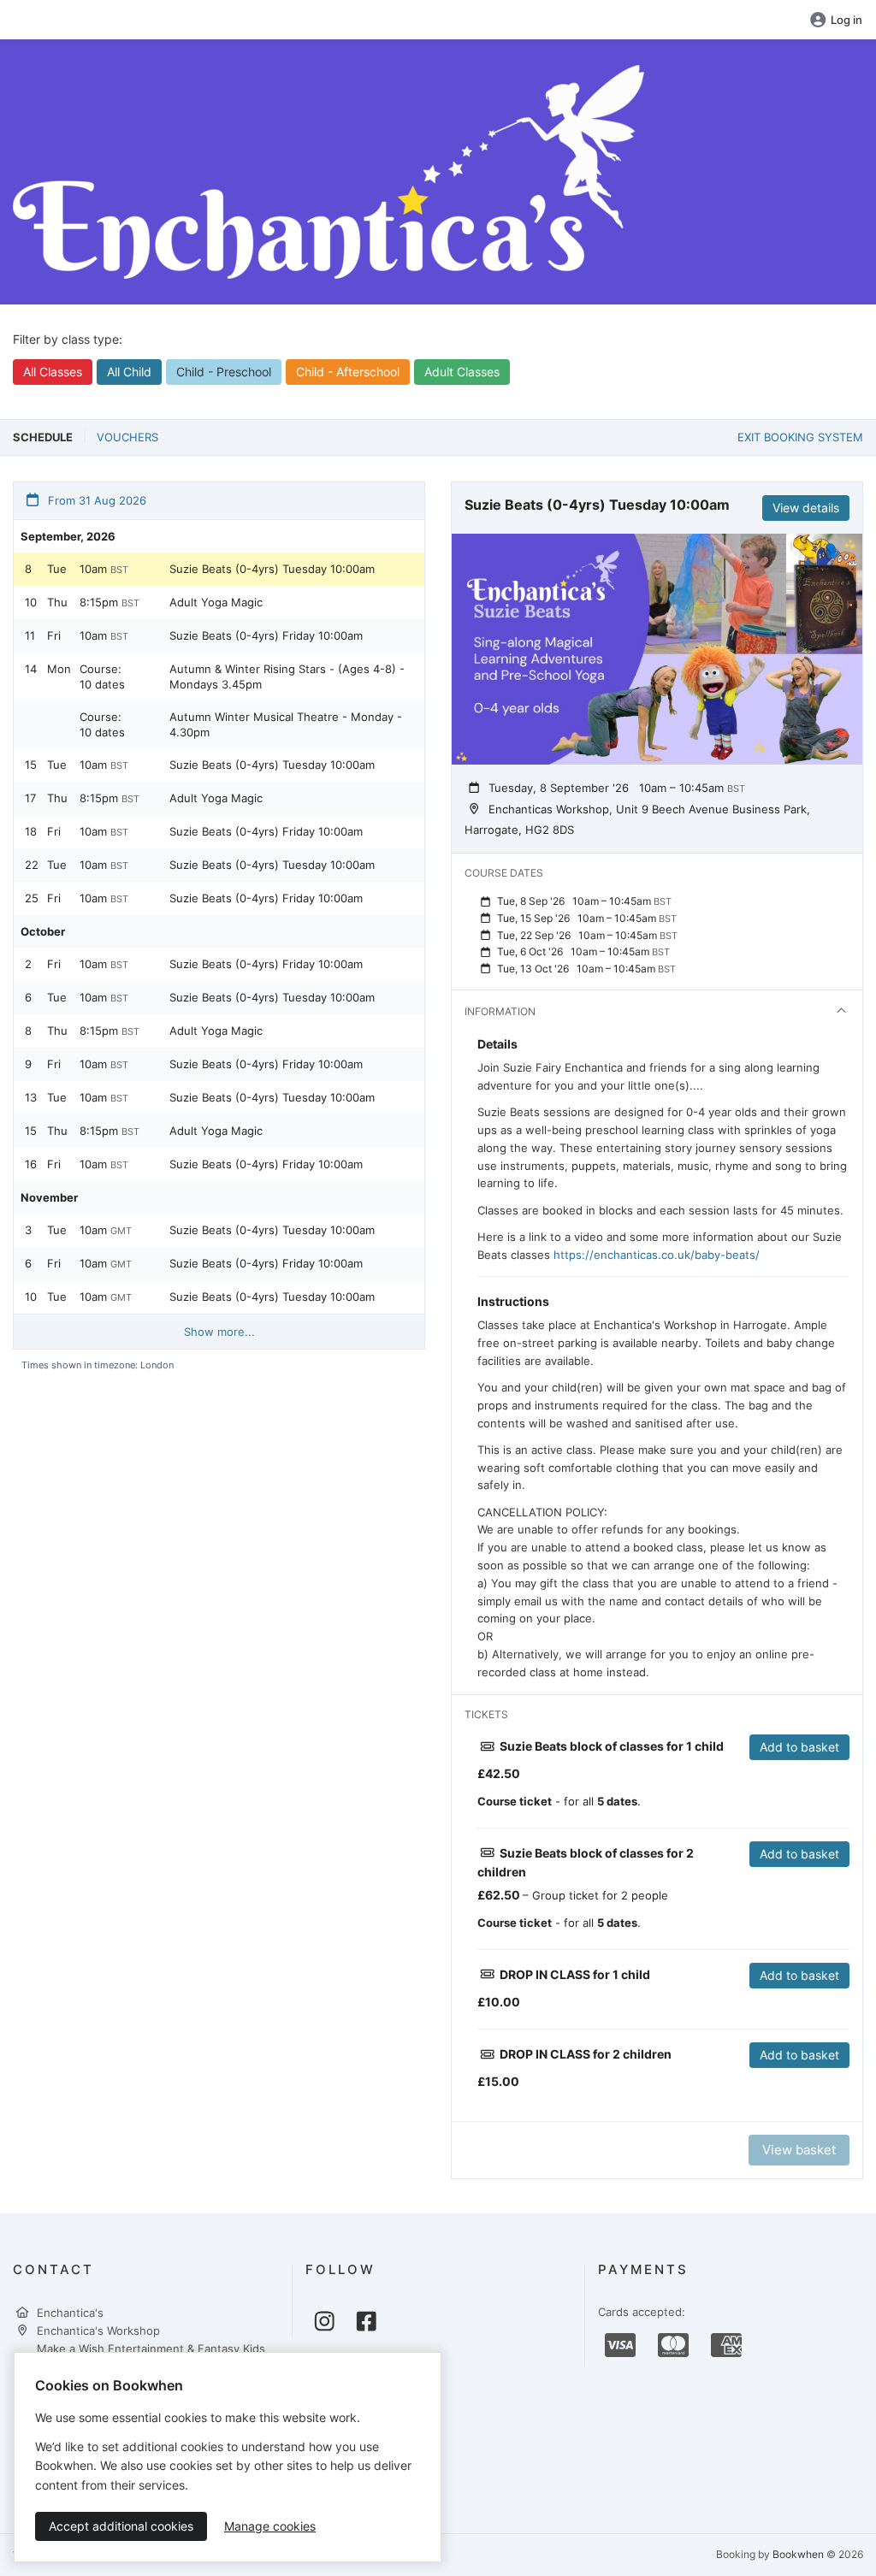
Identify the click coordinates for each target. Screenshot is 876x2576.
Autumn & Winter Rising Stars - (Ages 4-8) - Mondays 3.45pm (287, 676)
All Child (129, 372)
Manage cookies (270, 2526)
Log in (846, 20)
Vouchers (127, 437)
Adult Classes (462, 372)
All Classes (53, 372)
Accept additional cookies (121, 2526)
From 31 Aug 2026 (95, 500)
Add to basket (799, 1747)
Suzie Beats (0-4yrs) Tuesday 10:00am (272, 569)
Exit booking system (800, 437)
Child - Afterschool (348, 372)
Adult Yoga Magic (216, 602)
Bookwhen (798, 2554)
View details (806, 508)
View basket (799, 2150)
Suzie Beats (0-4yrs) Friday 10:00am (266, 635)
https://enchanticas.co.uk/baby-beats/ (657, 1255)
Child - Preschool (224, 372)
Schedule (43, 437)
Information (500, 1011)
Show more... (219, 1332)
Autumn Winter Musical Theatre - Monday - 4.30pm (286, 724)
